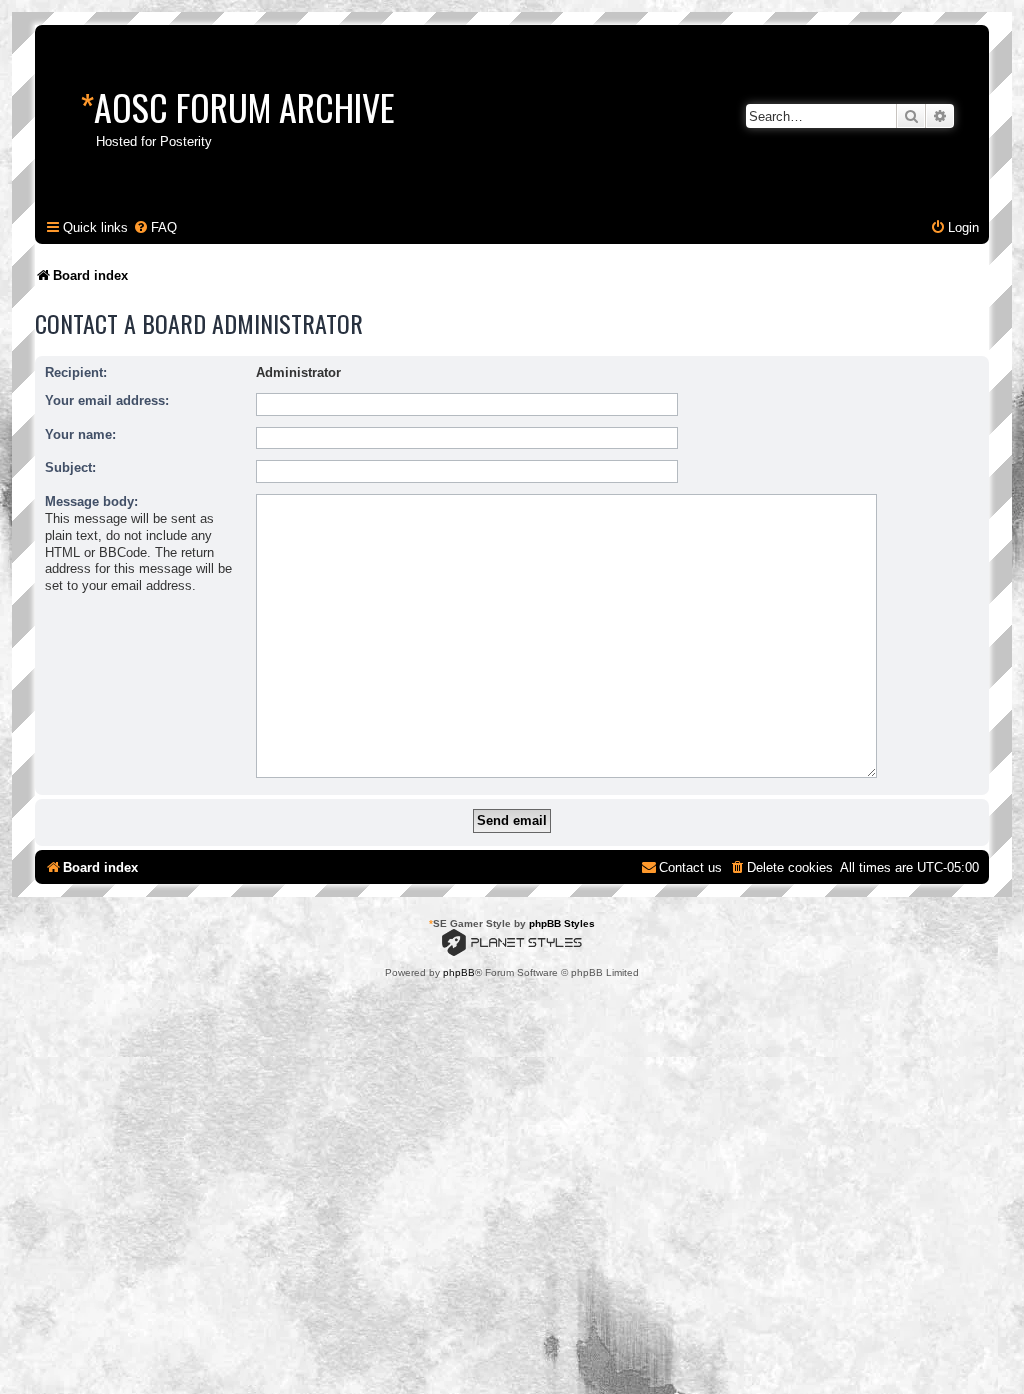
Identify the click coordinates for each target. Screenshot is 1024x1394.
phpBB (459, 972)
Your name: (80, 434)
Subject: (70, 467)
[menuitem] (155, 227)
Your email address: (107, 400)
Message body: (91, 501)
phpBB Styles (562, 923)
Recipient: (76, 372)
